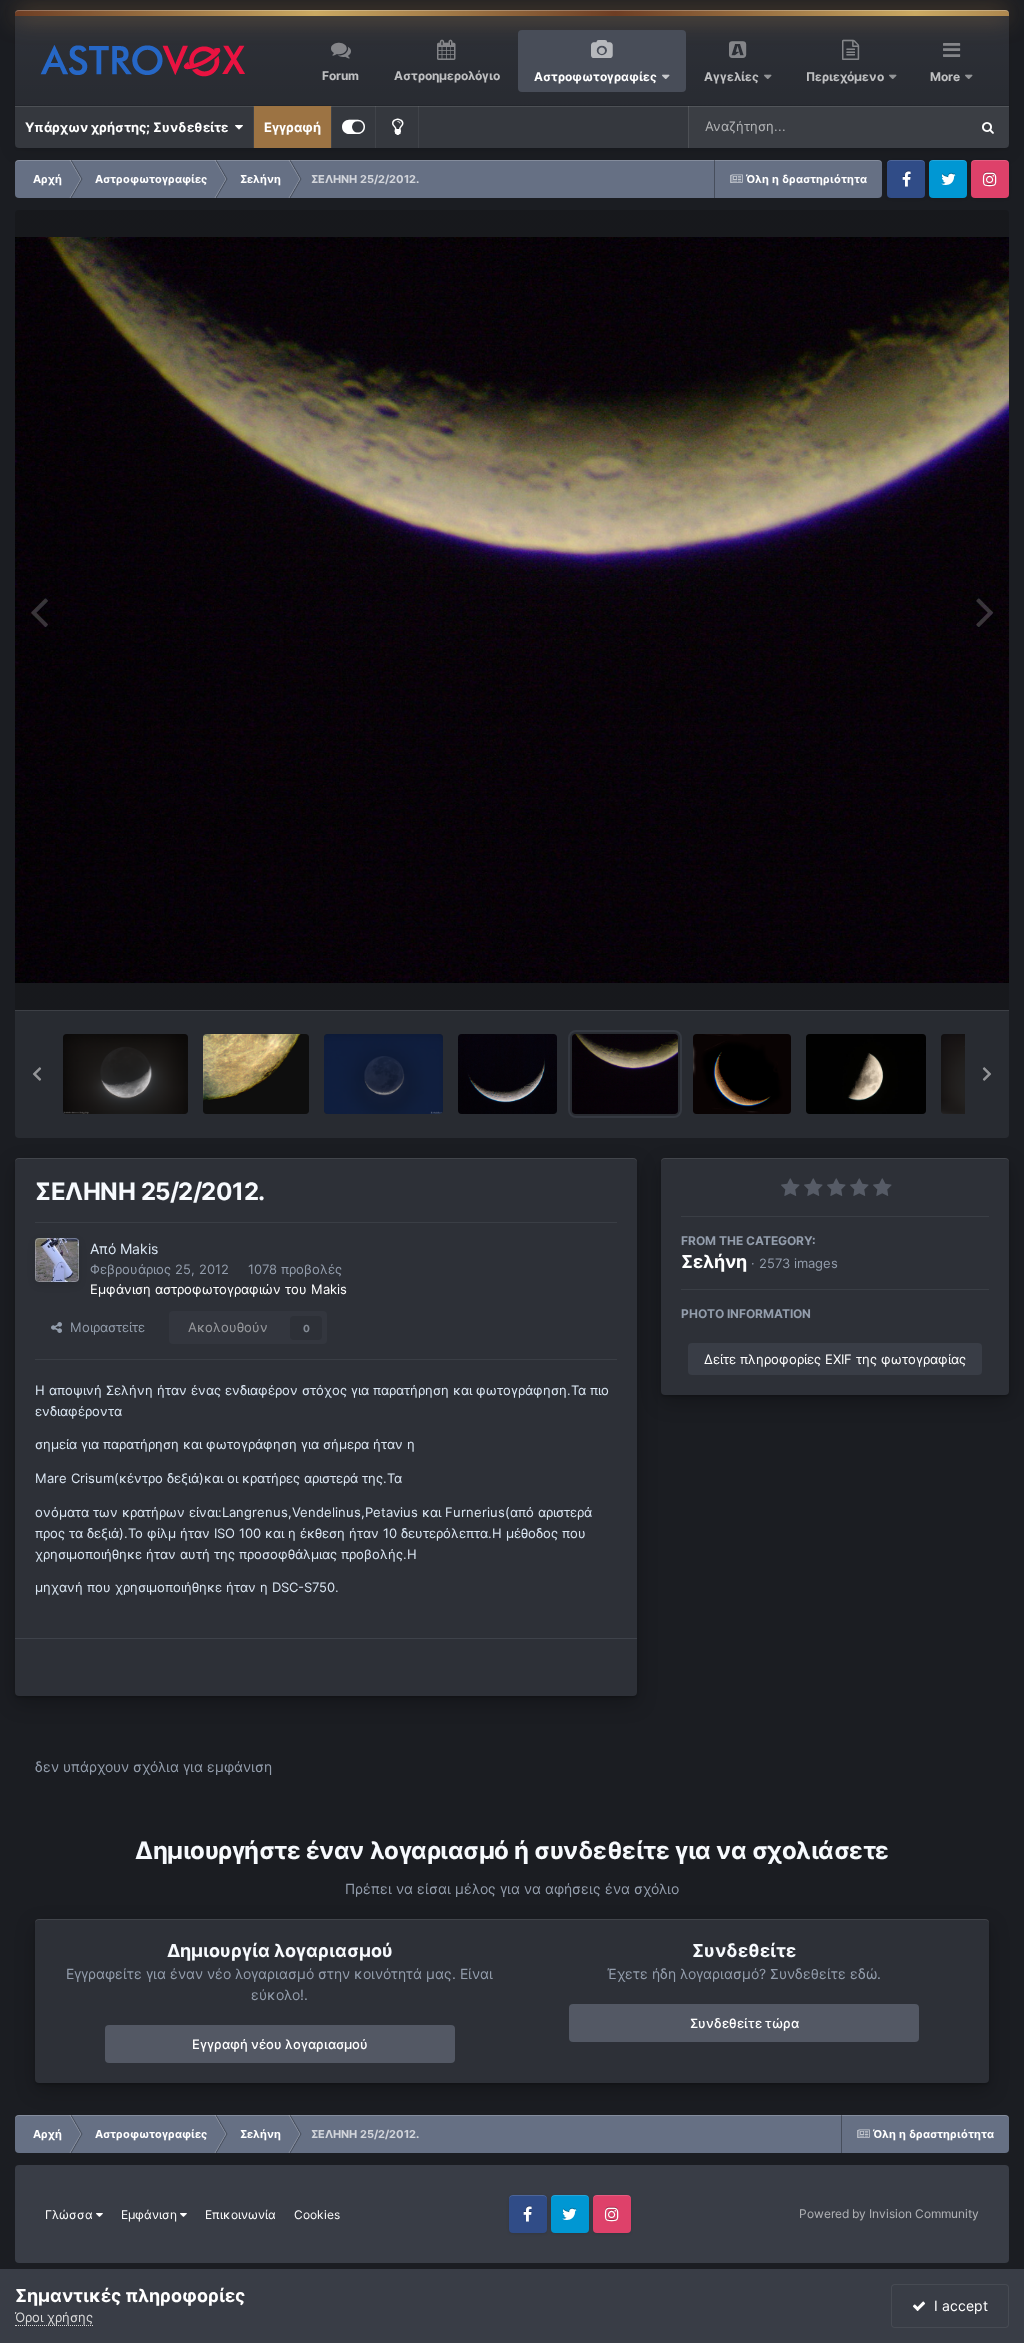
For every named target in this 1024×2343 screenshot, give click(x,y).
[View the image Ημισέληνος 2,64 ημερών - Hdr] (383, 1074)
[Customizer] (353, 127)
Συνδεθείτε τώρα (744, 2023)
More (946, 76)
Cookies (317, 2214)
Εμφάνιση (150, 2214)
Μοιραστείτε (103, 1327)
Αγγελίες (731, 76)
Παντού (918, 126)
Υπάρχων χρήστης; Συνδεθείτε (129, 127)
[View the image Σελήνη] (866, 1074)
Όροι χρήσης (54, 2317)
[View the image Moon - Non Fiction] (507, 1074)
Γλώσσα (70, 2214)
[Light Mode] (397, 127)
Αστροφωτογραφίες (595, 76)
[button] (37, 1074)
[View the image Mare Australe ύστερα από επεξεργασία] (256, 1074)
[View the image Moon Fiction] (742, 1074)
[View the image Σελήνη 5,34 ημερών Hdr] (125, 1074)
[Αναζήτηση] (988, 127)
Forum (340, 75)
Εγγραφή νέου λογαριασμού (280, 2044)
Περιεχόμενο (846, 76)
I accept (957, 2305)
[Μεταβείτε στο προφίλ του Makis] (57, 1260)
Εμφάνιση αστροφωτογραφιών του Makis (218, 1289)
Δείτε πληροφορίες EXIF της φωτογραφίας (835, 1359)
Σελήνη (714, 1261)
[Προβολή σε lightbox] (512, 610)
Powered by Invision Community (889, 2213)
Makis (139, 1248)
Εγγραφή (292, 127)
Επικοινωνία (240, 2214)
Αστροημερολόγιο (447, 75)
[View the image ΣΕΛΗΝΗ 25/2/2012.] (625, 1074)
